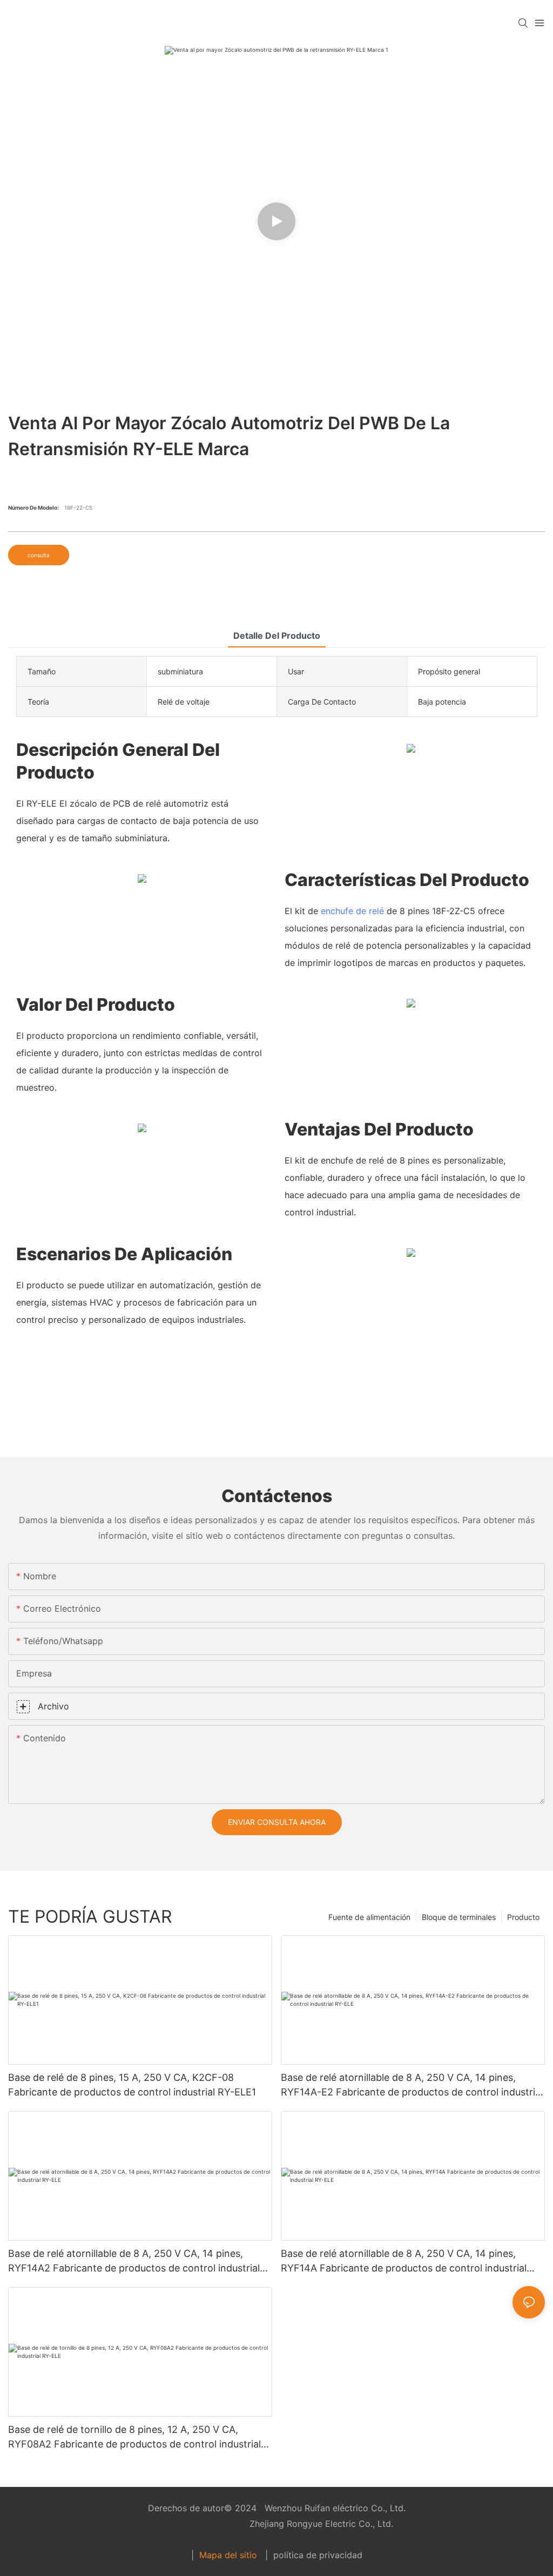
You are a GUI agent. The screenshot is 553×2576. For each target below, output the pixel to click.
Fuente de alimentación (369, 1917)
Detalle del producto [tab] (277, 635)
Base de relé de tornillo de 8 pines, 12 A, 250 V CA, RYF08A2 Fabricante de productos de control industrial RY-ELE (134, 2438)
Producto (523, 1917)
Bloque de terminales (459, 1917)
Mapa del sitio (228, 2555)
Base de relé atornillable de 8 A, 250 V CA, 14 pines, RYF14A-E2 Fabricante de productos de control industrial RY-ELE (412, 2085)
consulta (39, 555)
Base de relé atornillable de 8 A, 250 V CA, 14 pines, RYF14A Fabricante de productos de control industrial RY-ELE (404, 2261)
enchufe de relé (352, 911)
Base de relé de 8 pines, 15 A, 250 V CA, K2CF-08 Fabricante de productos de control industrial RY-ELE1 (132, 2085)
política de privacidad (316, 2555)
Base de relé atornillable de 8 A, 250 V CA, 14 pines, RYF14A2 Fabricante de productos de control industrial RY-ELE (134, 2261)
